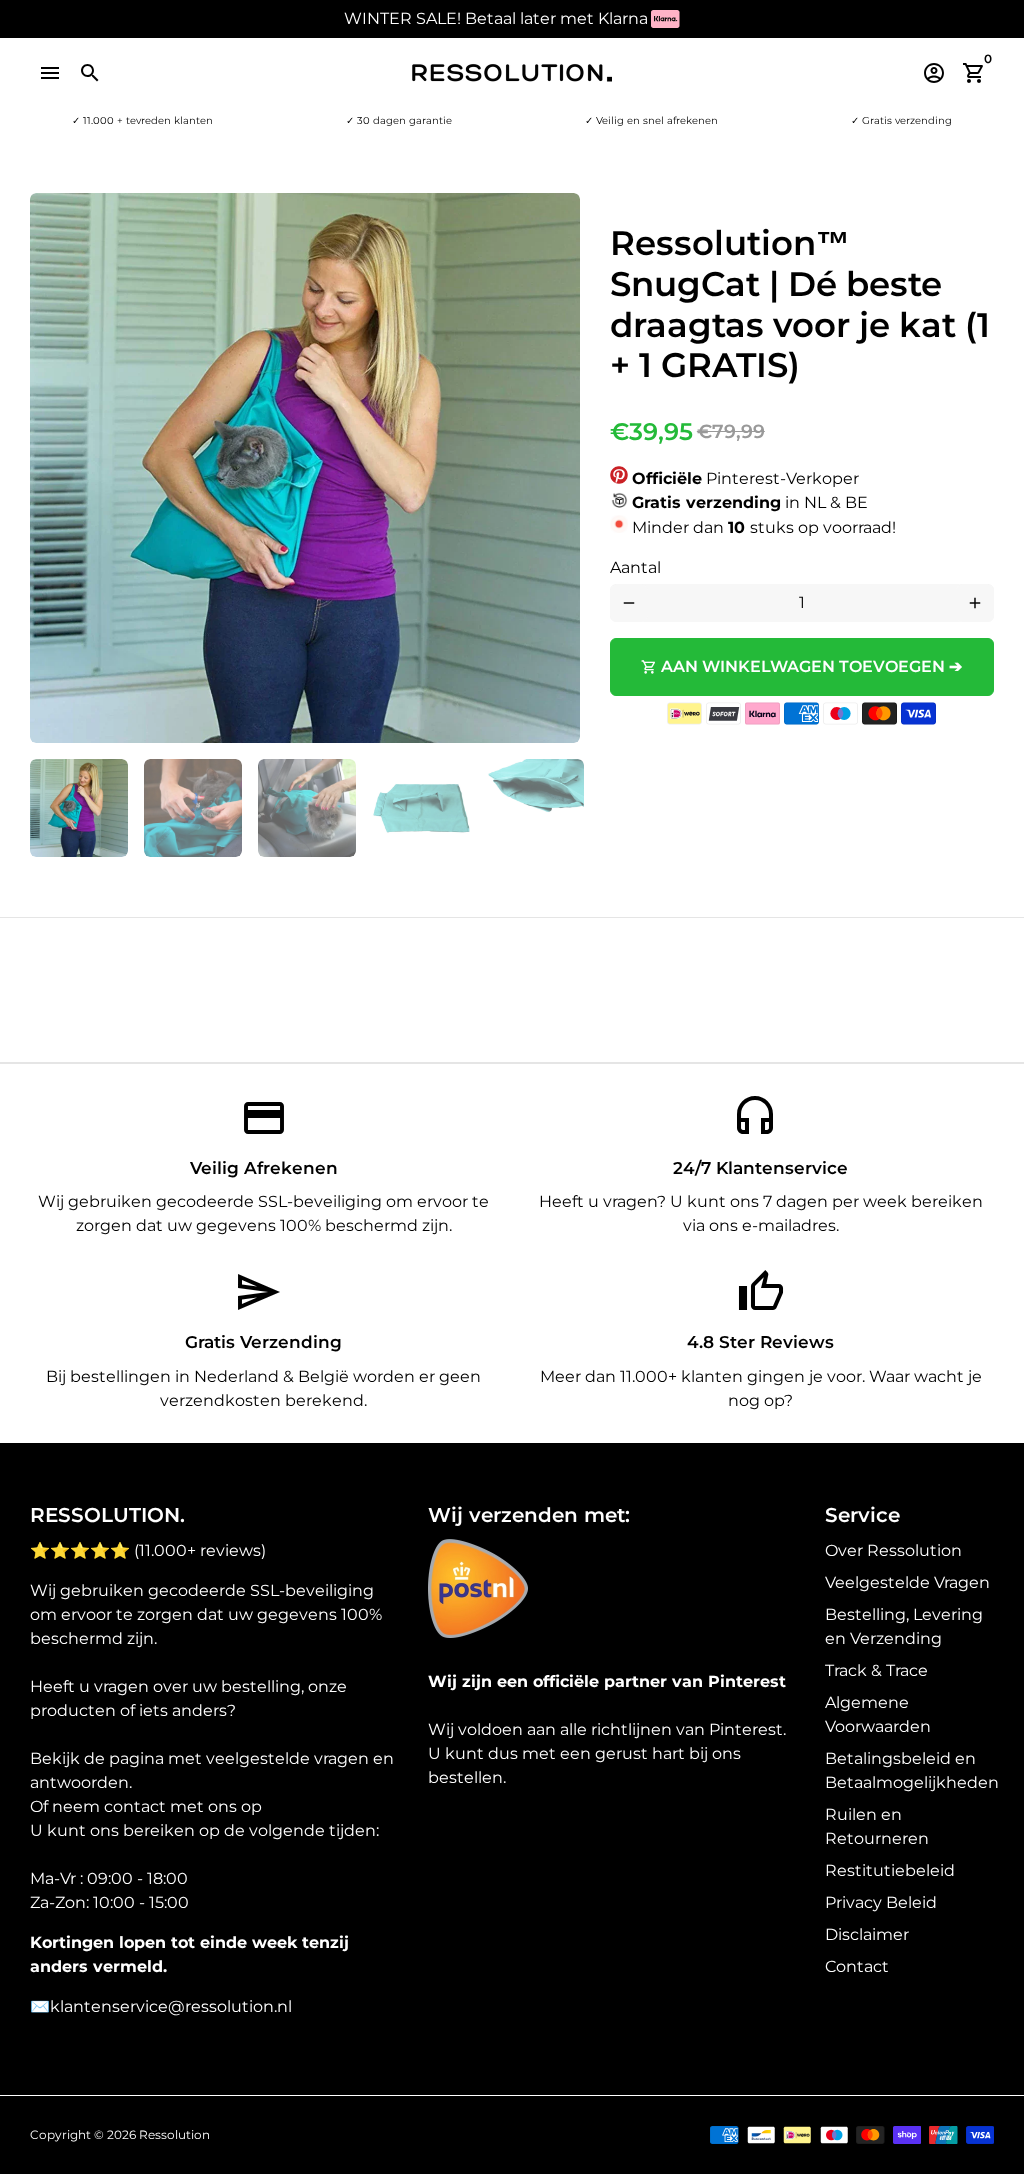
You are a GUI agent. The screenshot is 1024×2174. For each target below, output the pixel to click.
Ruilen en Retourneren (877, 1826)
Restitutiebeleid (890, 1870)
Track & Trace (876, 1670)
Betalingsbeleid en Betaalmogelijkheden (912, 1770)
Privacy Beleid (881, 1902)
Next (553, 468)
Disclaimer (867, 1934)
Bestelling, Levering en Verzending (904, 1626)
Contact (857, 1966)
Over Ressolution (893, 1550)
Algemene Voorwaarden (878, 1714)
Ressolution (174, 2134)
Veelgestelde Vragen (907, 1582)
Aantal (635, 567)
